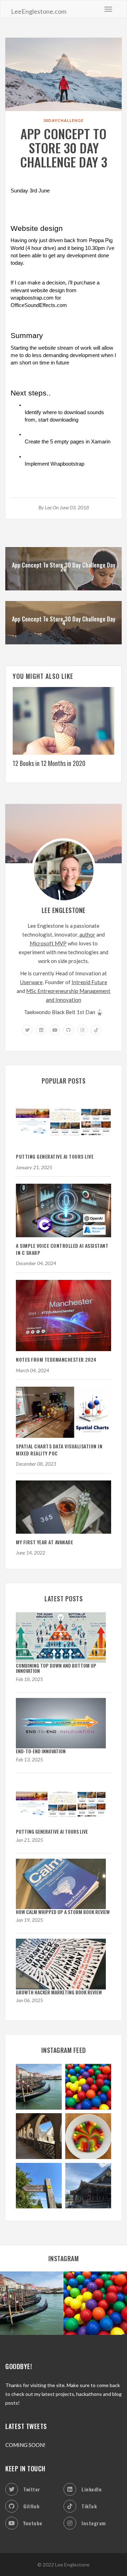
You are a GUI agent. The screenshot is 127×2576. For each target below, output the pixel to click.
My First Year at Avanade (44, 1542)
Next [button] (120, 733)
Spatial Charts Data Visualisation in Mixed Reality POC (59, 1450)
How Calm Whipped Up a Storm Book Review (63, 1912)
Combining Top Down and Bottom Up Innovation (56, 1668)
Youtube (33, 2523)
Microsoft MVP (48, 943)
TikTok (89, 2506)
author (87, 934)
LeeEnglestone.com (39, 11)
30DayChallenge (64, 120)
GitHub (31, 2506)
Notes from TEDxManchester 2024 (56, 1359)
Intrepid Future (89, 982)
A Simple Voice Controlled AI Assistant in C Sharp (62, 1249)
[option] (64, 729)
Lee (48, 507)
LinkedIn (92, 2489)
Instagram (94, 2523)
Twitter (32, 2489)
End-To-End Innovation (41, 1751)
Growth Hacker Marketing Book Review (59, 1992)
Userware (31, 982)
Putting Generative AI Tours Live (55, 1156)
